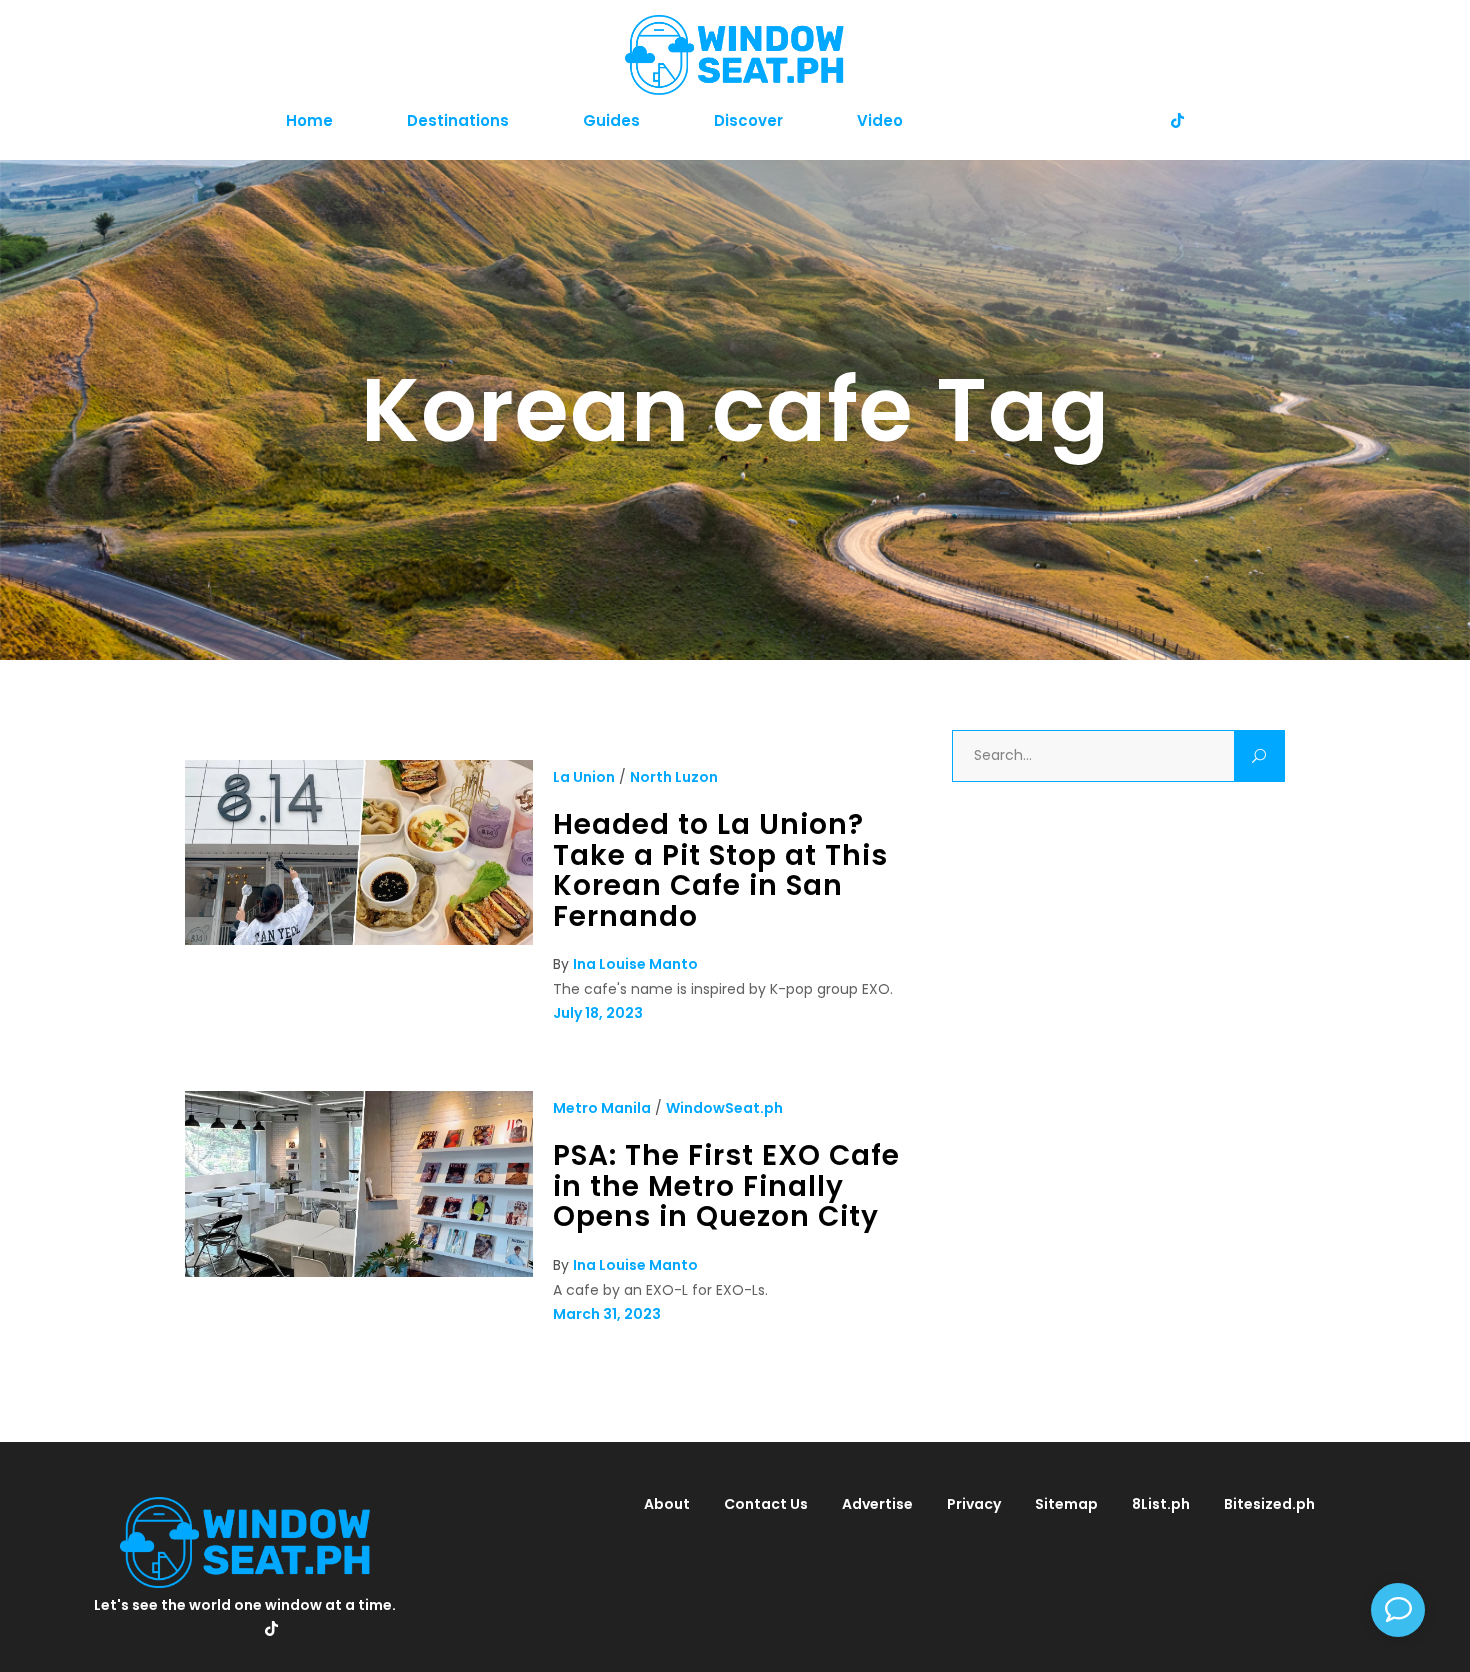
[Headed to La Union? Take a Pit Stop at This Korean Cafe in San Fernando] (359, 940)
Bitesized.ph (1269, 1504)
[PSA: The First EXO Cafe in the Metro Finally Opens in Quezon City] (359, 1272)
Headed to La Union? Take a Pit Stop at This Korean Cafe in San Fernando (720, 870)
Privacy (974, 1504)
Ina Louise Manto (635, 964)
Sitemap (1066, 1504)
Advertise (877, 1504)
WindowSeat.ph (724, 1108)
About (667, 1504)
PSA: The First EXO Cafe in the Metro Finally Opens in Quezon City (726, 1186)
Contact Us (766, 1504)
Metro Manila (602, 1108)
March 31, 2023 (607, 1314)
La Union (584, 777)
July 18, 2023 (598, 1013)
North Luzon (674, 777)
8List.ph (1161, 1504)
